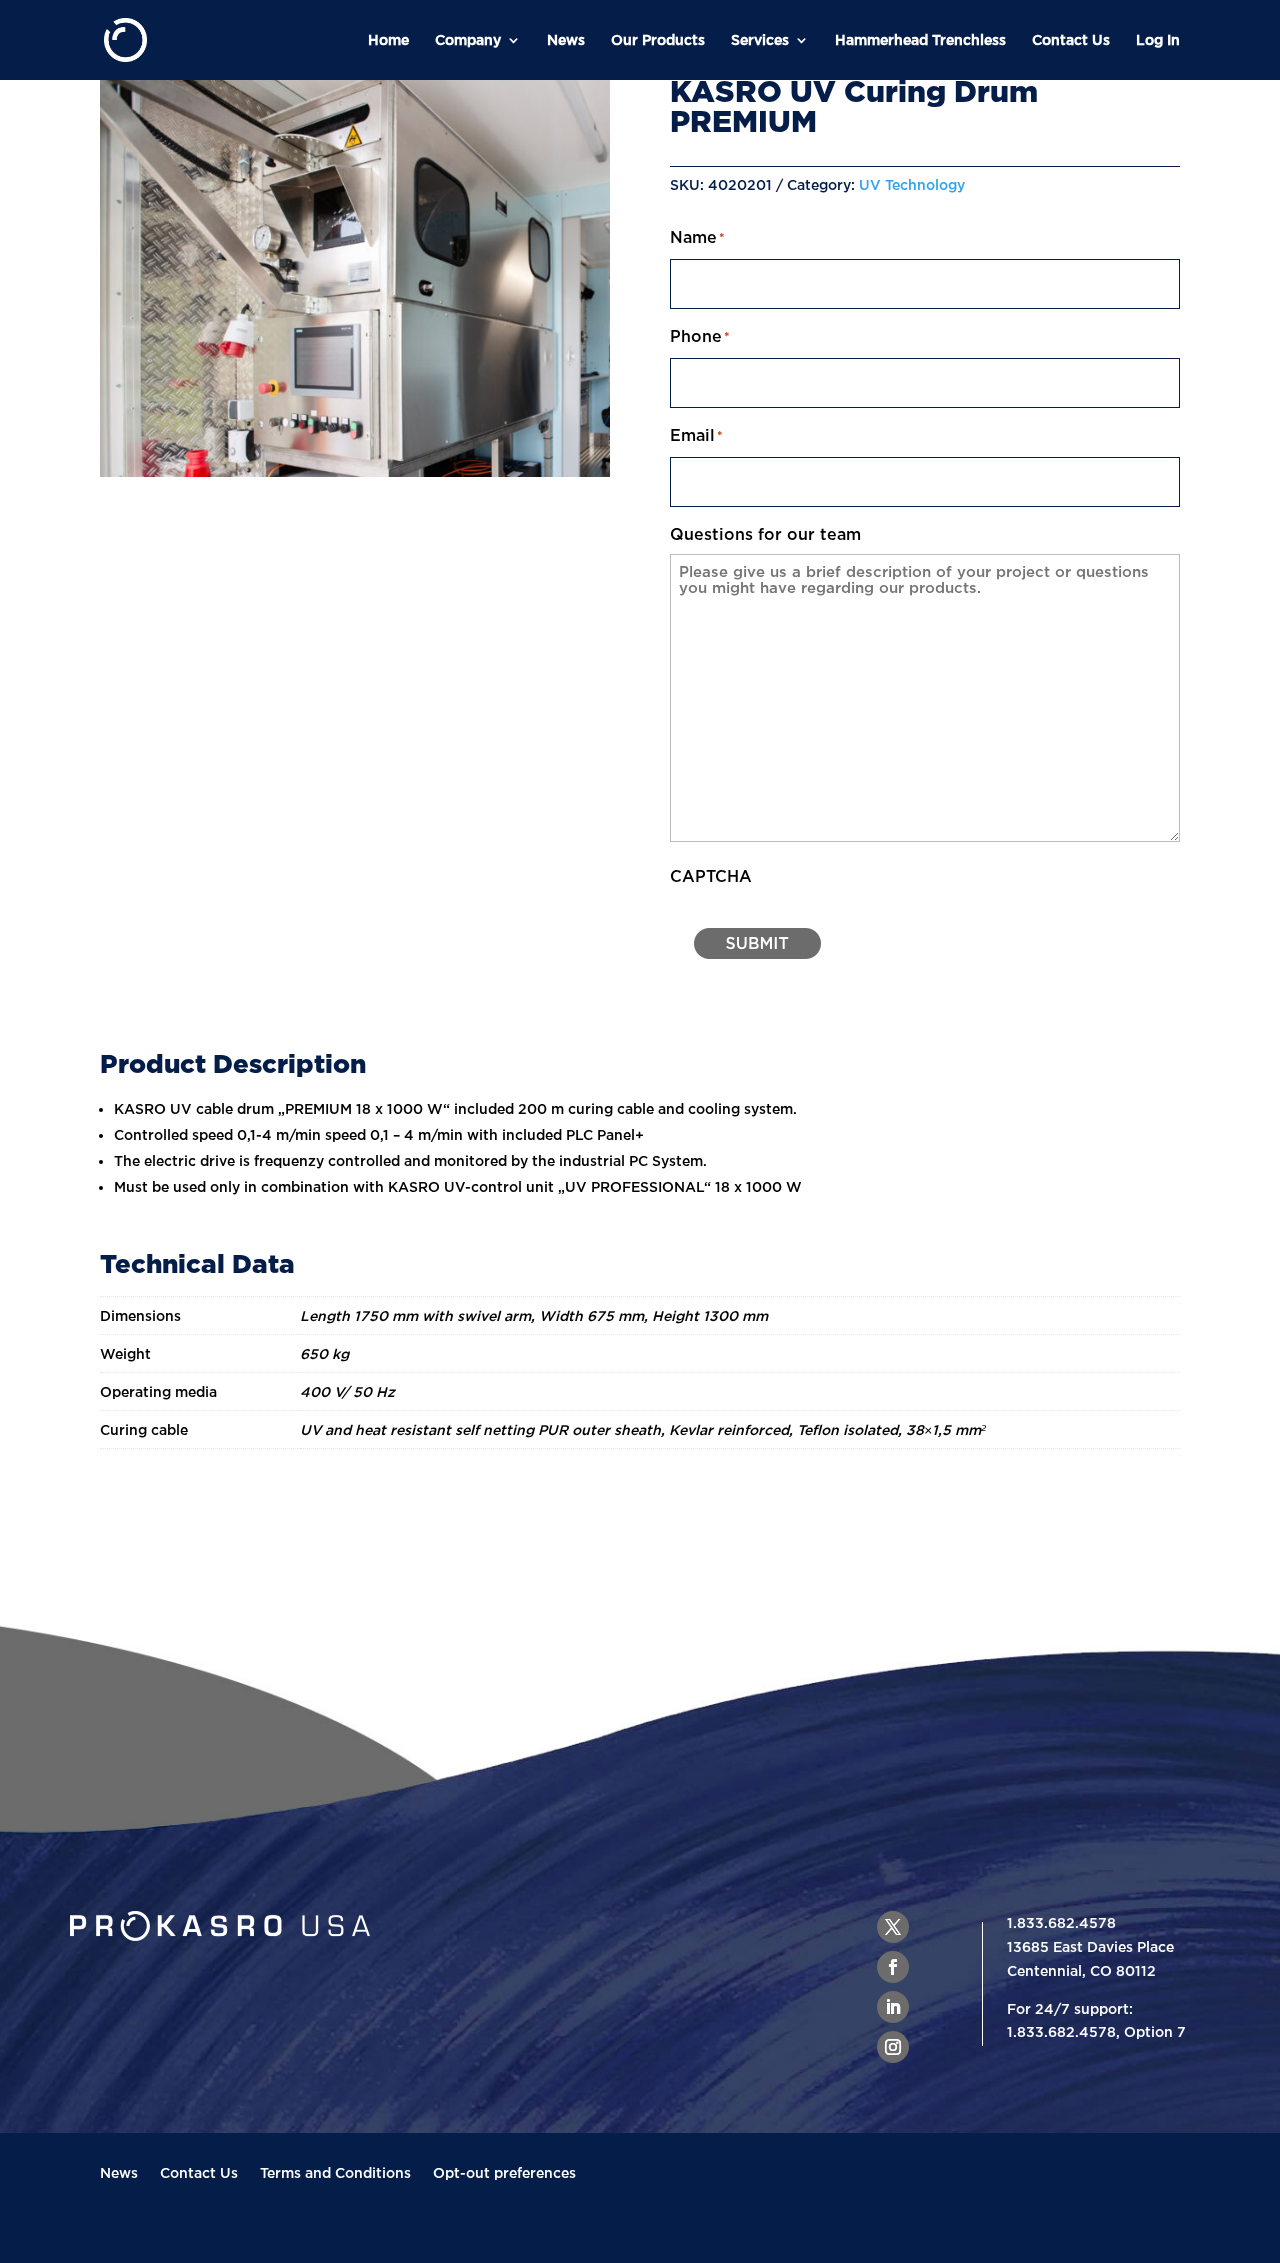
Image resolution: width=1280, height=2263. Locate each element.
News (566, 40)
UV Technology (912, 184)
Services (760, 40)
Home (388, 40)
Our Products (658, 40)
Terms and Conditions (335, 2173)
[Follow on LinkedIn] (893, 2007)
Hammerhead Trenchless (920, 40)
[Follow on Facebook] (893, 1967)
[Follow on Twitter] (893, 1927)
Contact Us (1071, 40)
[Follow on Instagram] (893, 2047)
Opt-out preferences (504, 2173)
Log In (1158, 40)
